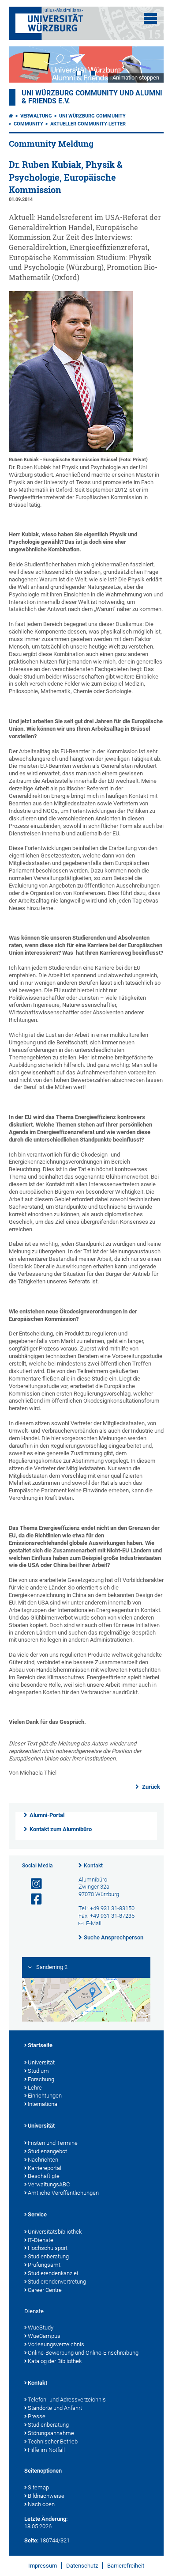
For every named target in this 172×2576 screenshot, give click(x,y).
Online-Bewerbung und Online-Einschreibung (83, 2353)
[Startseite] (11, 116)
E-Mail (94, 1923)
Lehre (35, 2088)
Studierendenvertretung (57, 2282)
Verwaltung (36, 116)
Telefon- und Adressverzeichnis (67, 2400)
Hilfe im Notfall (46, 2450)
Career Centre (45, 2290)
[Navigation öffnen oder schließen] (150, 19)
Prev (24, 64)
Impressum (43, 2566)
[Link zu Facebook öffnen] (33, 1899)
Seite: (31, 2540)
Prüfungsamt (44, 2265)
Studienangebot (47, 2151)
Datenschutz (82, 2566)
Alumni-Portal (47, 1815)
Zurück (150, 1787)
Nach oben (41, 2504)
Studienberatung (48, 2256)
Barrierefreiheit (126, 2566)
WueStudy (41, 2328)
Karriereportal (45, 2168)
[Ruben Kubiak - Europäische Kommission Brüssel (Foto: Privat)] (71, 450)
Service (37, 2214)
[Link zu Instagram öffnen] (33, 1884)
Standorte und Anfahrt (55, 2408)
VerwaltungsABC (49, 2184)
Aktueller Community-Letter (88, 124)
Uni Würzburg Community (92, 116)
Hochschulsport (48, 2248)
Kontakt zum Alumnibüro (61, 1829)
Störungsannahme (51, 2433)
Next (148, 64)
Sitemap (38, 2487)
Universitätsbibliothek (55, 2232)
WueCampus (44, 2336)
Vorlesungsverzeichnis (56, 2344)
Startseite (40, 2045)
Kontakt (93, 1866)
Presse (37, 2416)
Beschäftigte (44, 2176)
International (43, 2104)
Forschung (41, 2079)
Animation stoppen (136, 78)
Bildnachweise (46, 2496)
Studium (38, 2071)
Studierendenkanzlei (53, 2273)
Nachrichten (43, 2160)
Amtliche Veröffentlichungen (63, 2193)
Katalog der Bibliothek (55, 2361)
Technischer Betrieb (53, 2441)
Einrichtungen (45, 2096)
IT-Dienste (41, 2240)
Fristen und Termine (53, 2143)
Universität (41, 2062)
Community (28, 124)
